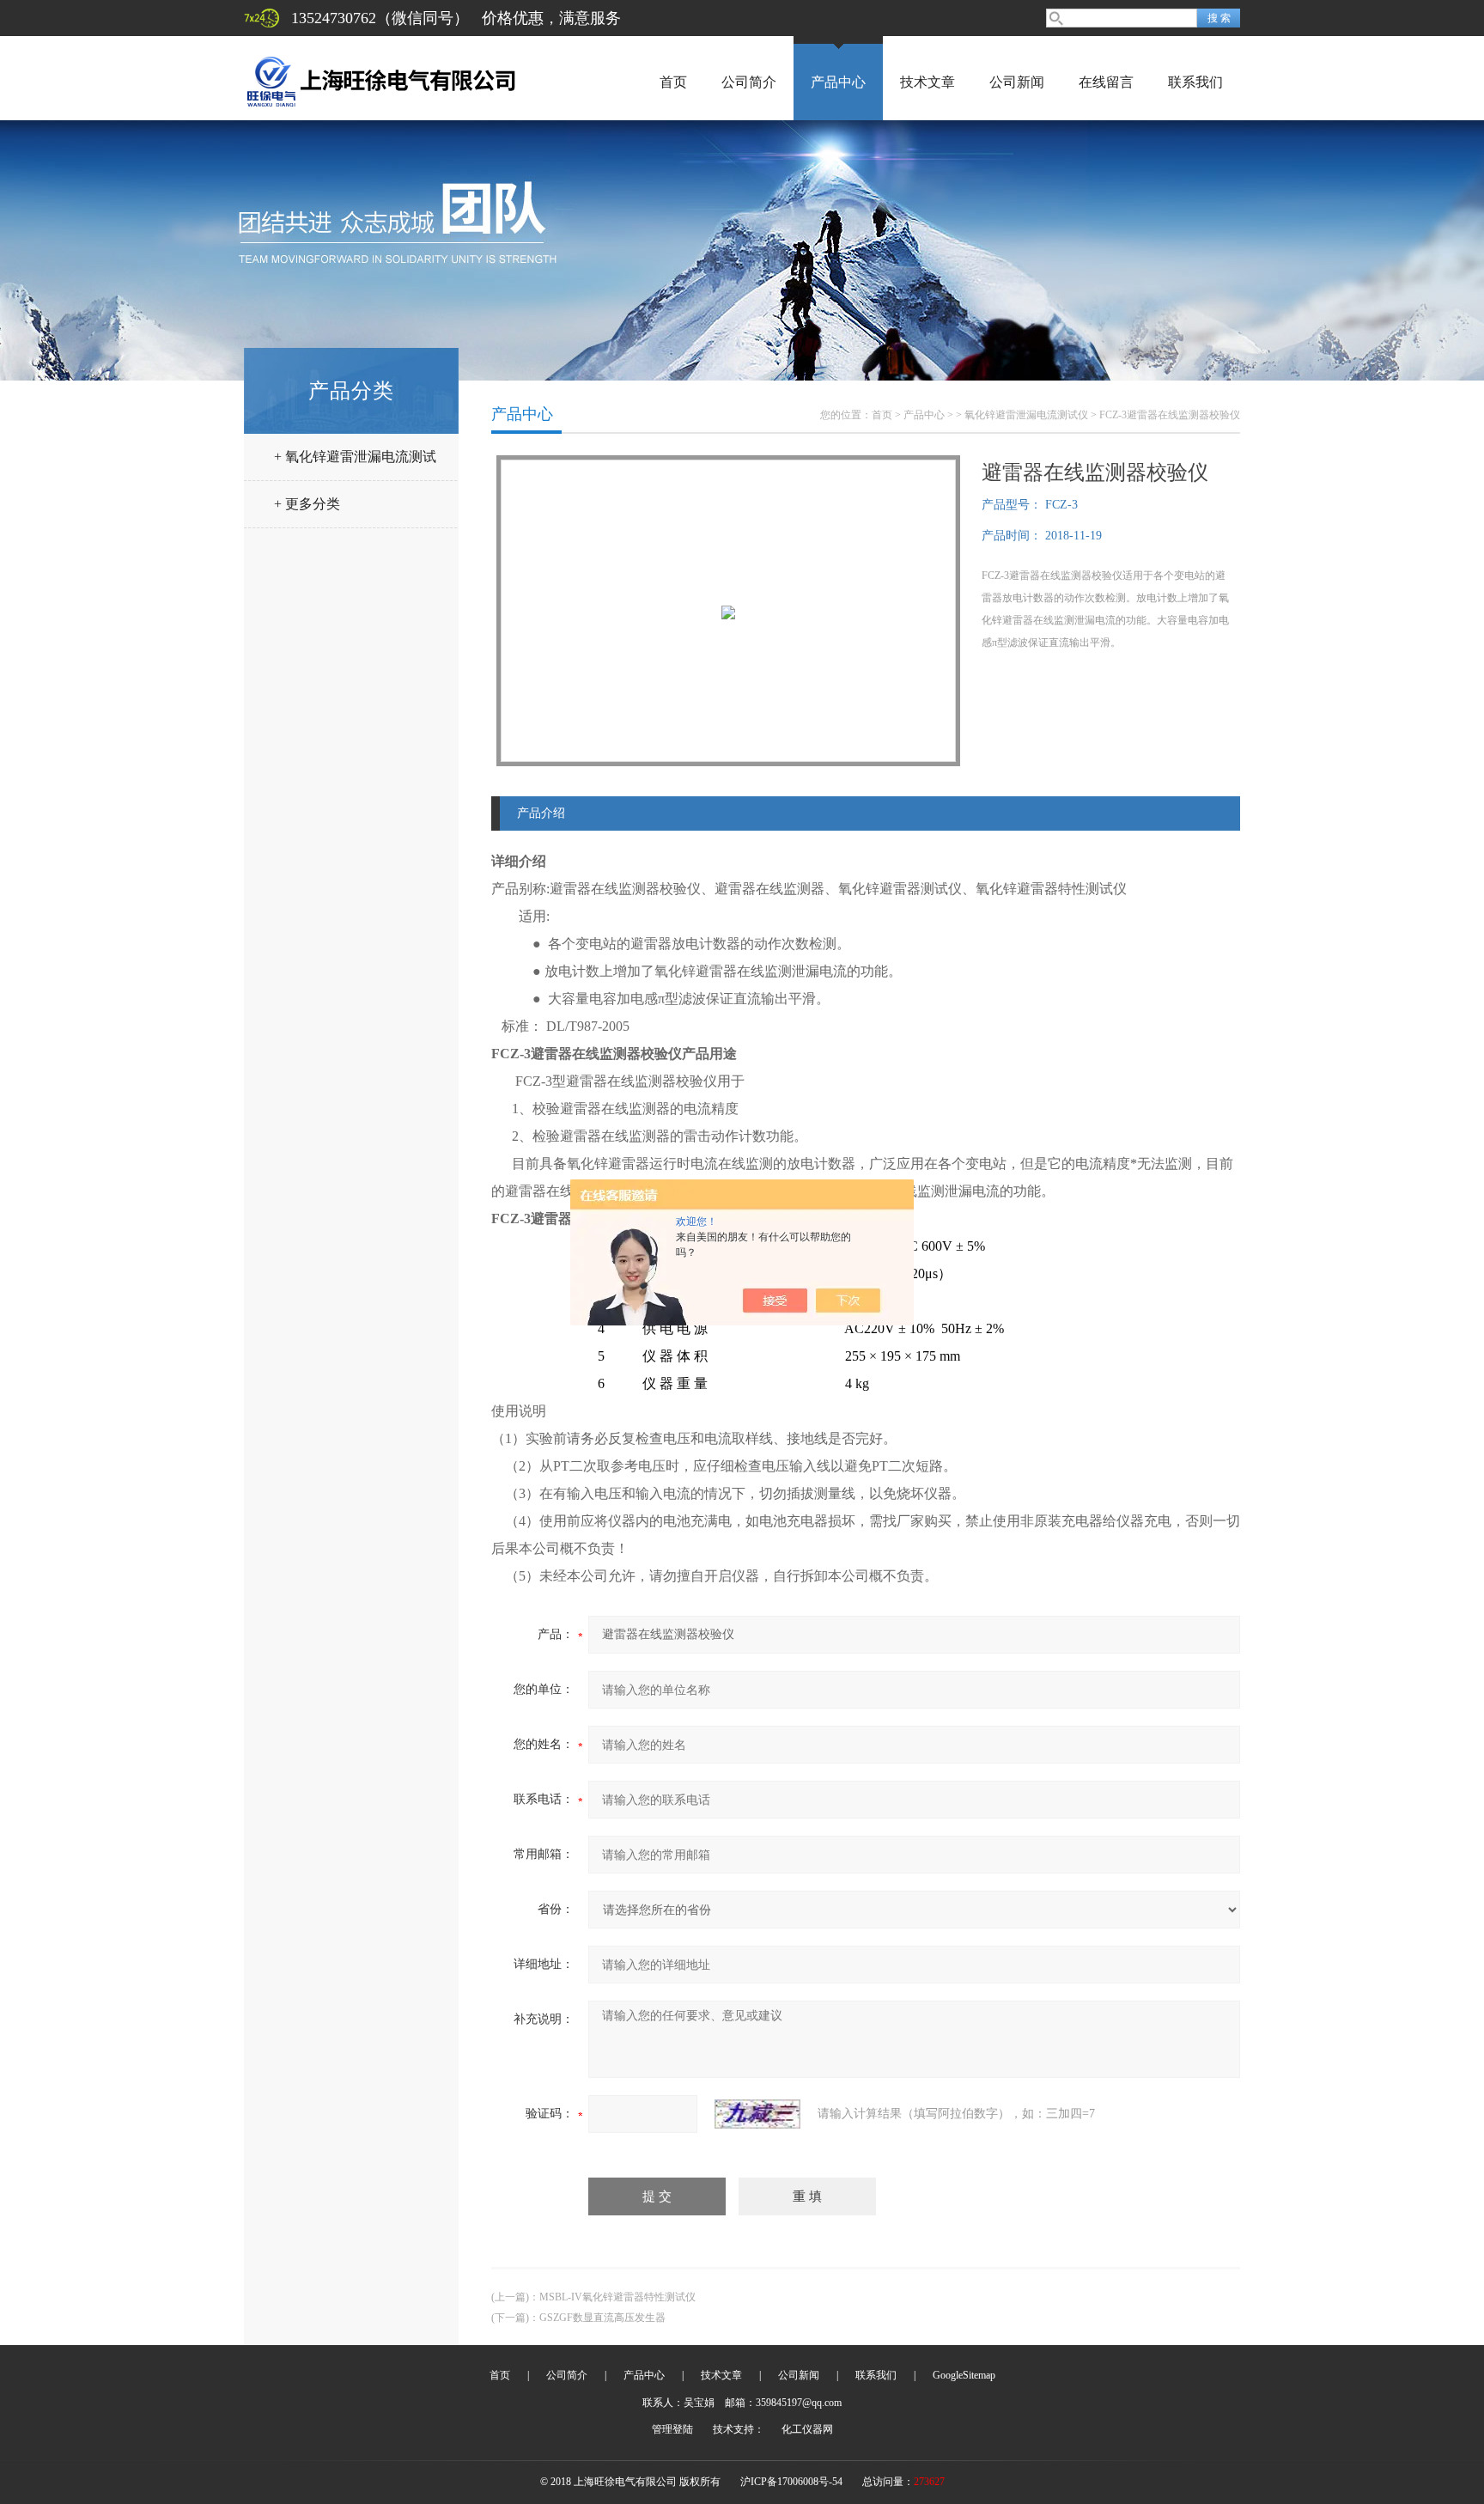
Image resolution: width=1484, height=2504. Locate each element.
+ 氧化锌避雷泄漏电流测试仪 (355, 463)
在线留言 (1106, 82)
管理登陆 (672, 2429)
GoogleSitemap (964, 2375)
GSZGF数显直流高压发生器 (602, 2318)
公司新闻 (1017, 82)
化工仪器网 (807, 2429)
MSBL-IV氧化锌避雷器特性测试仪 (617, 2297)
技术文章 (927, 82)
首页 (673, 82)
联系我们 (1195, 82)
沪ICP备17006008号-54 (791, 2482)
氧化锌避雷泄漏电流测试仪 (1026, 415)
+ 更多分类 (307, 504)
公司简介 (749, 82)
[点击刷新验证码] (757, 2114)
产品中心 (838, 82)
